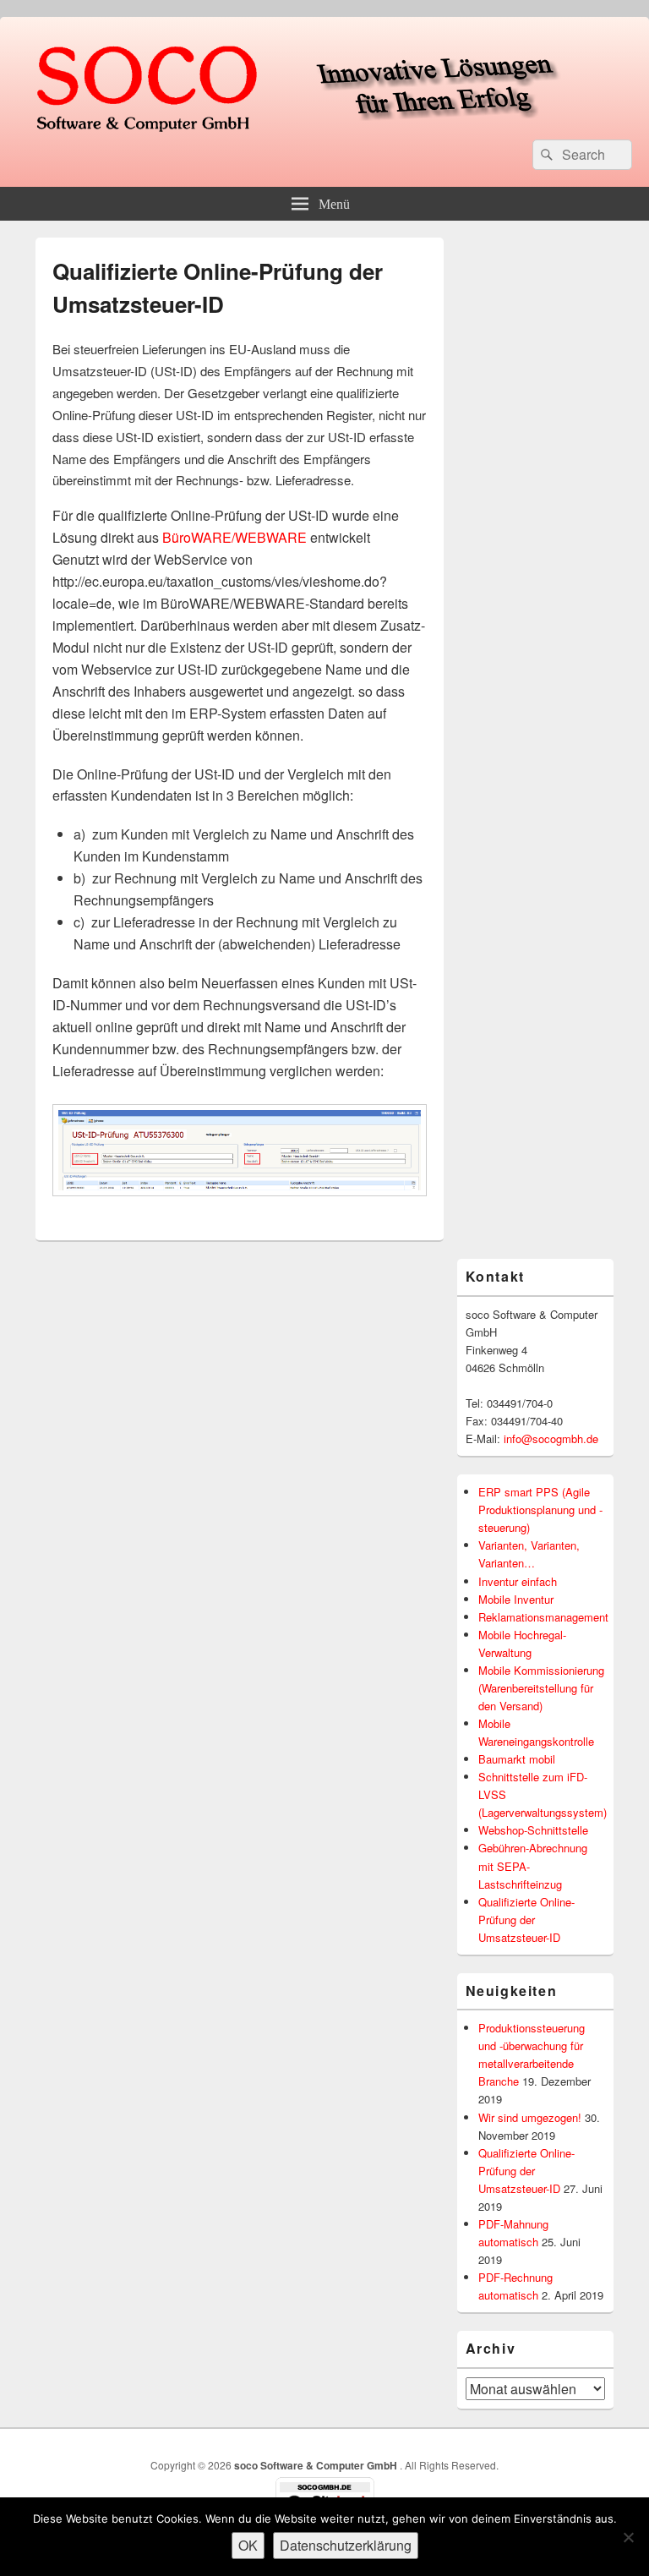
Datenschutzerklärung (346, 2545)
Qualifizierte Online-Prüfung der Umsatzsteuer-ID (526, 1920)
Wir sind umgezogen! (530, 2117)
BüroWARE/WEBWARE (235, 537)
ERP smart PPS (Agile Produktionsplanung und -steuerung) (540, 1510)
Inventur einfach (518, 1581)
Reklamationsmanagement (543, 1617)
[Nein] (628, 2537)
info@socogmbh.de (551, 1438)
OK (248, 2545)
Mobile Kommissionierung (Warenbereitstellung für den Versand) (541, 1688)
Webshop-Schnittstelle (533, 1830)
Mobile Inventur (516, 1599)
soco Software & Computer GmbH (317, 2465)
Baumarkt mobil (517, 1759)
